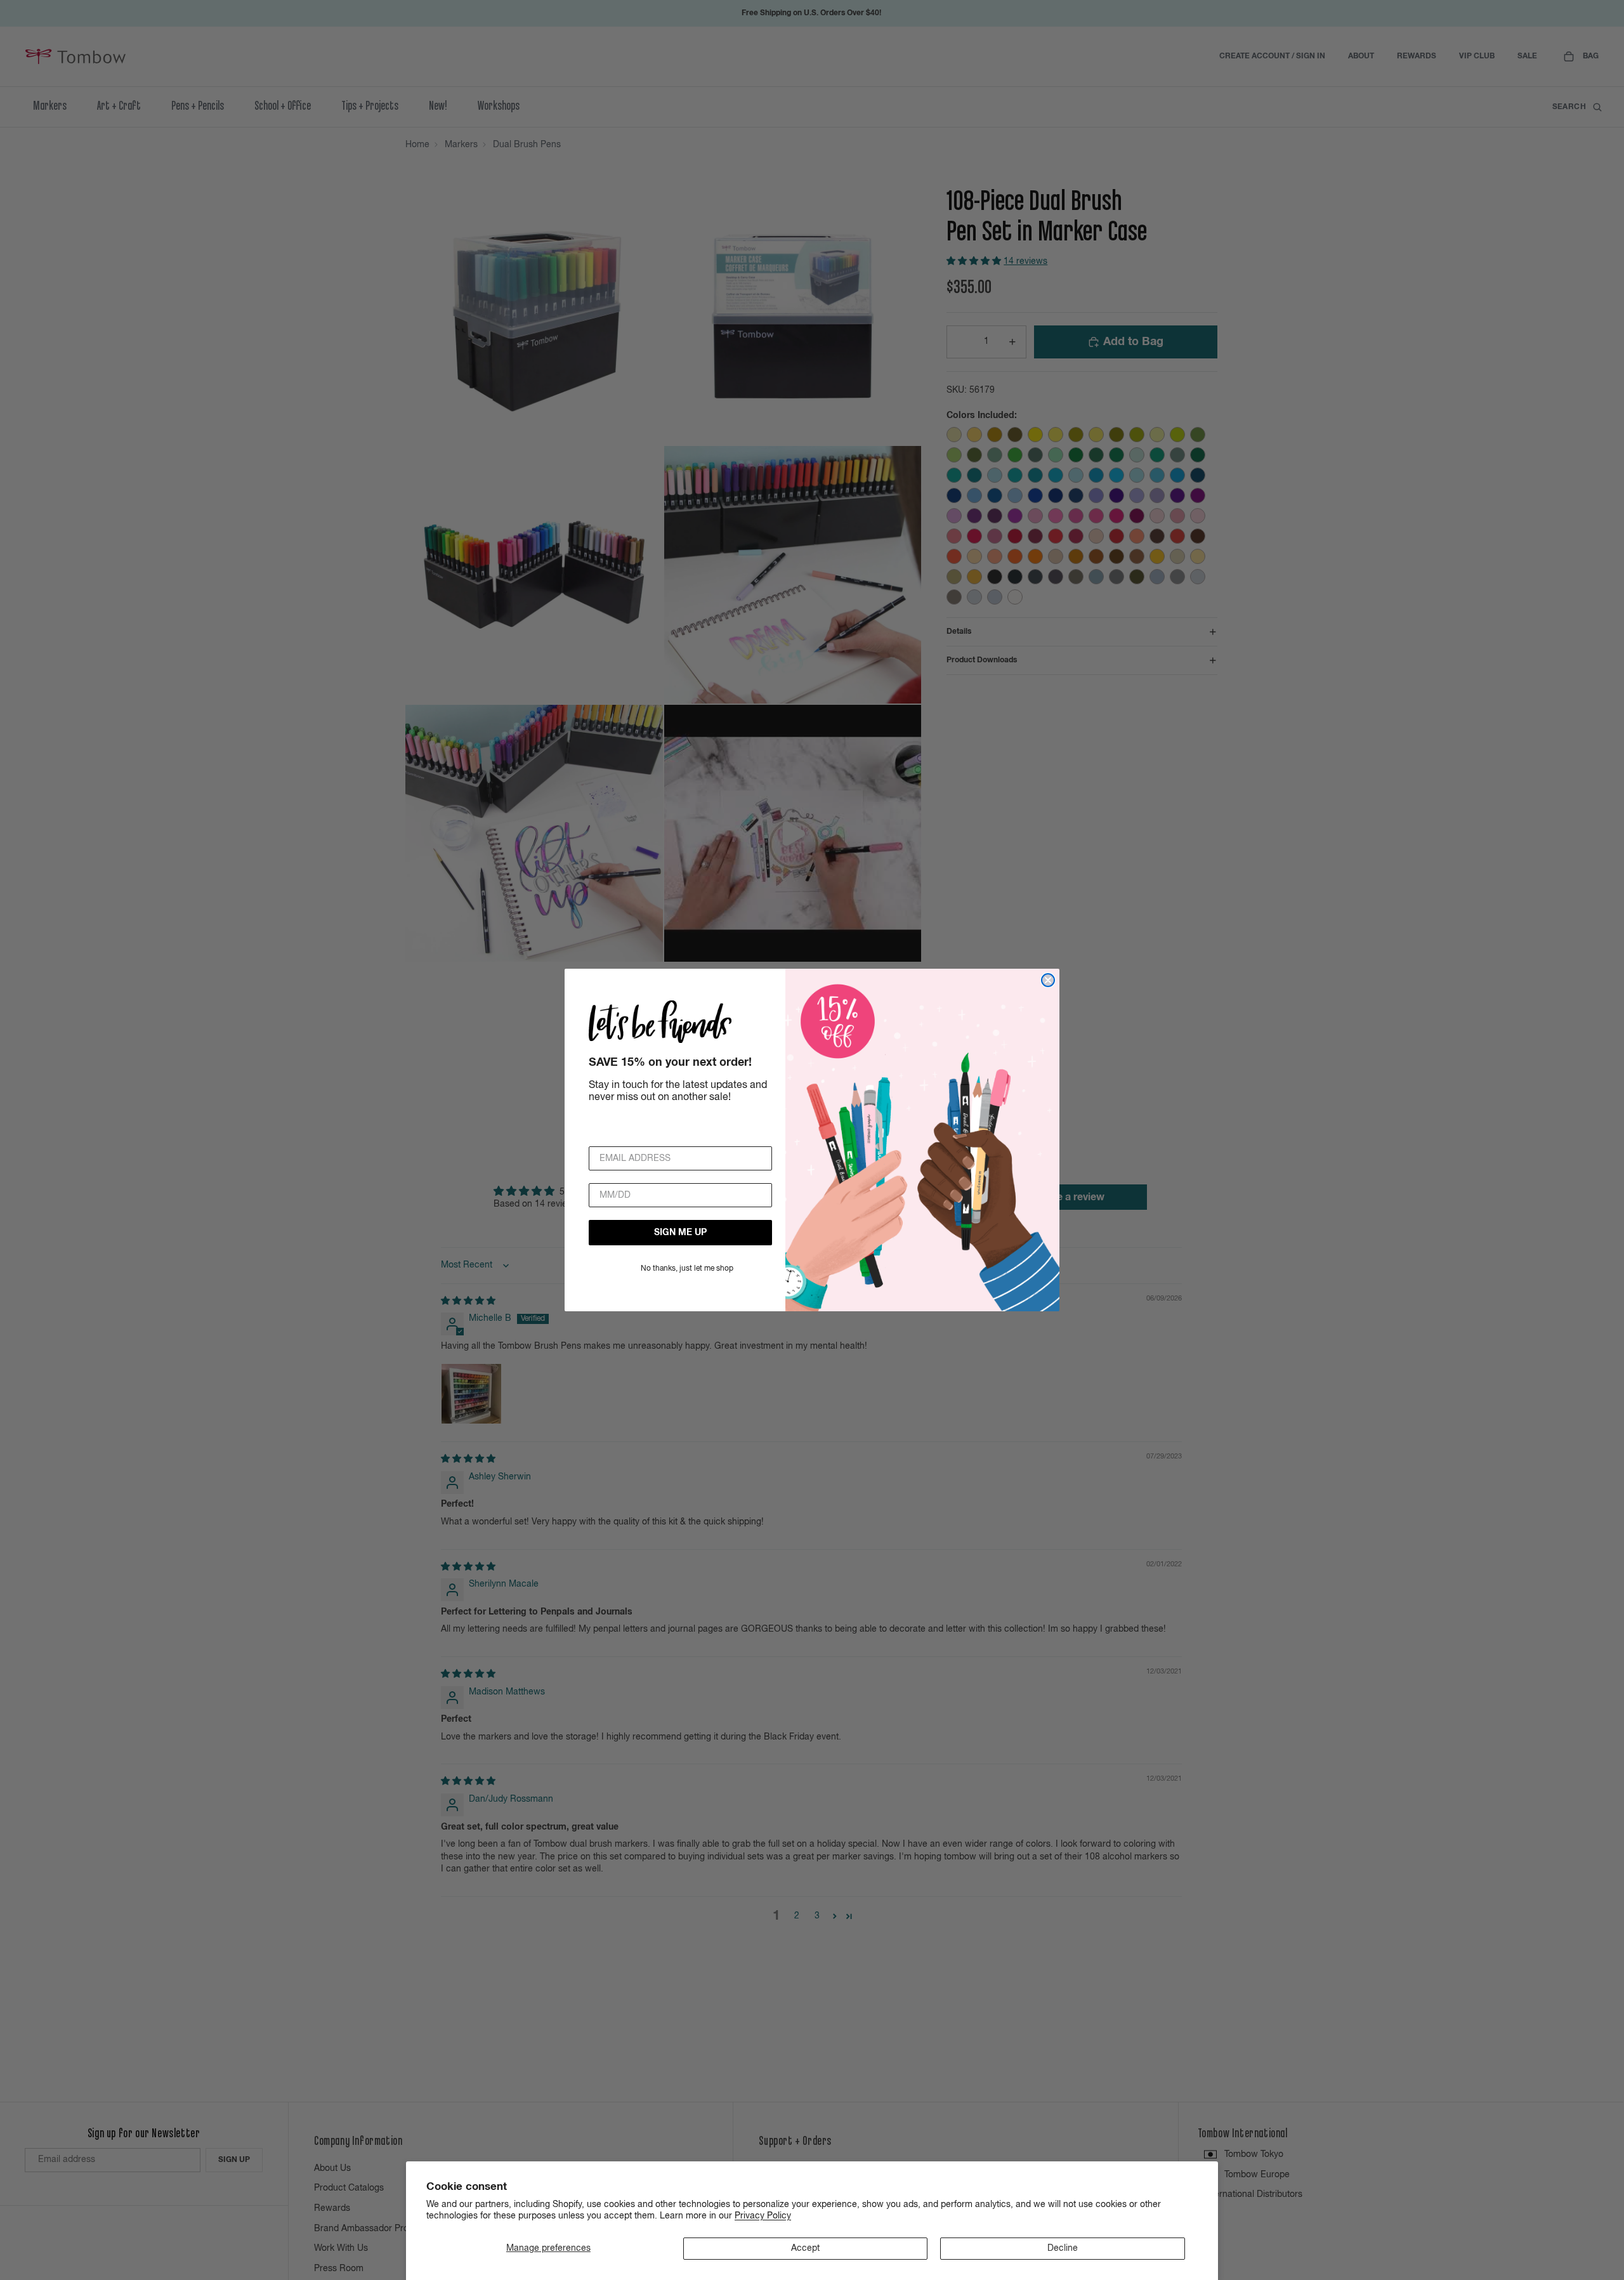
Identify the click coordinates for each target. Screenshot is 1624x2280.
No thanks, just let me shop (687, 1269)
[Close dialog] (1048, 980)
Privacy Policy (763, 2216)
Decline (1063, 2248)
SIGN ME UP (680, 1233)
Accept (805, 2248)
